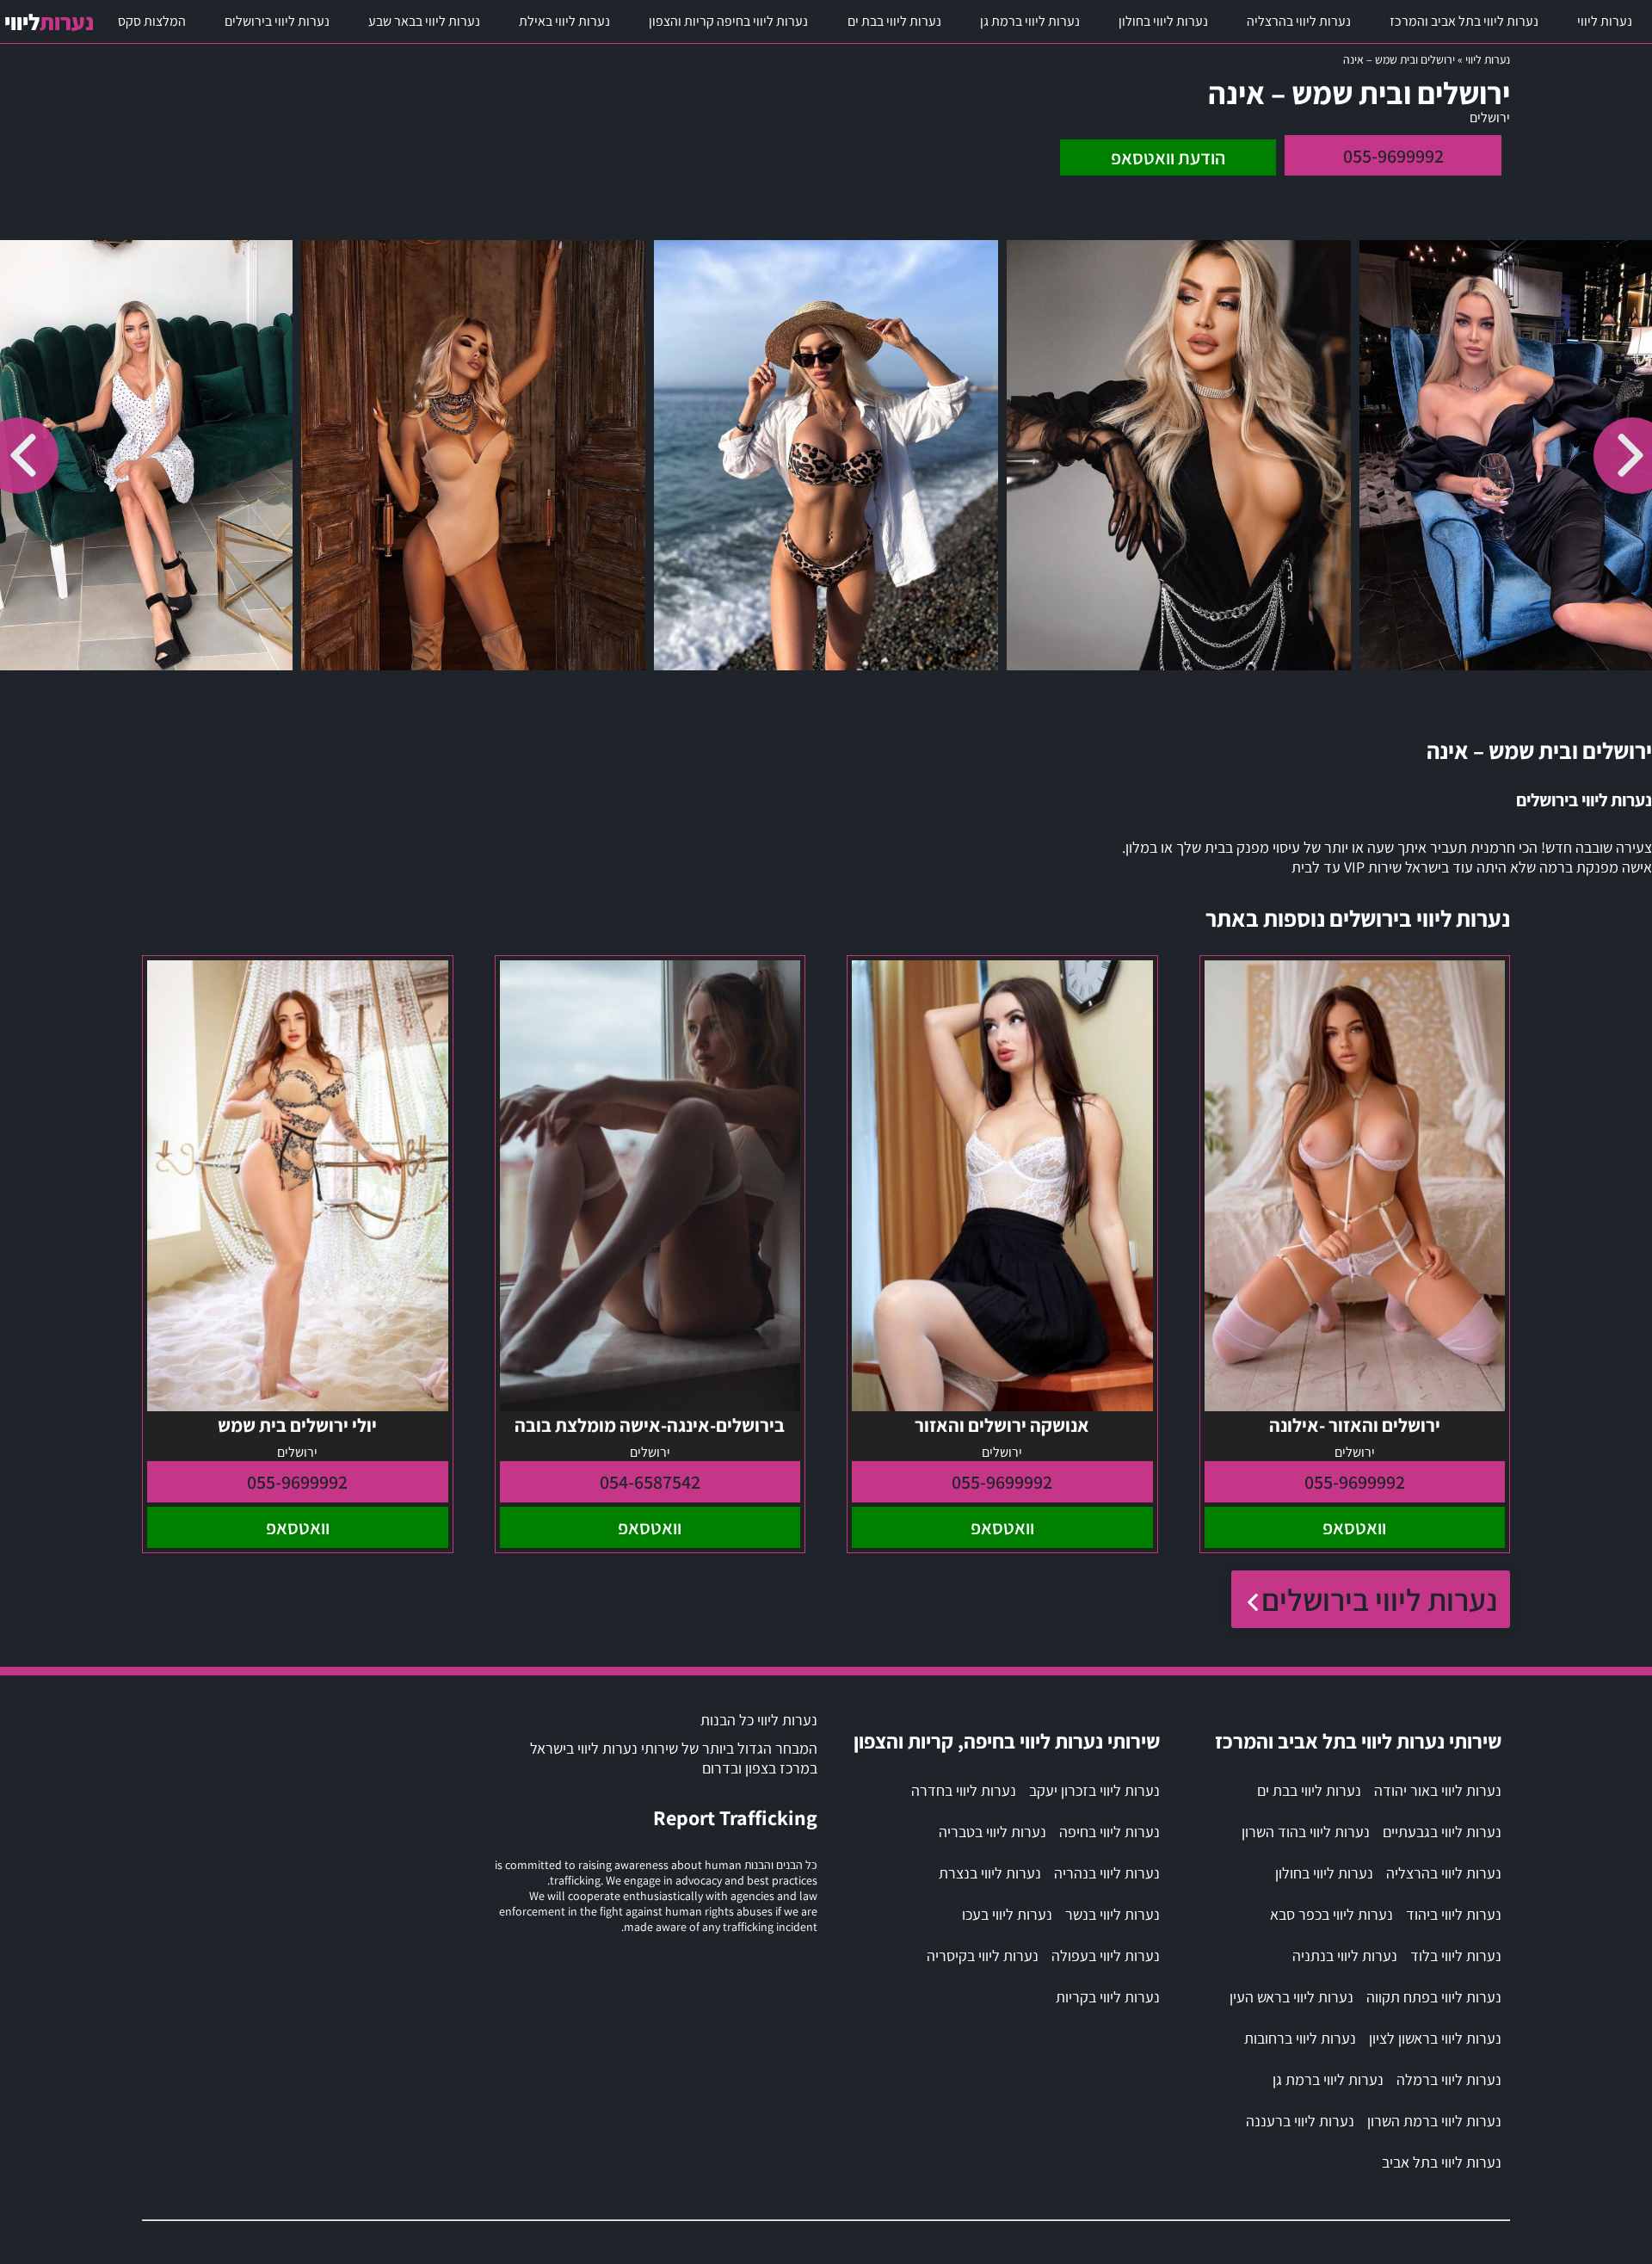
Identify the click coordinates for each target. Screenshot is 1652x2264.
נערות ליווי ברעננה (1300, 2121)
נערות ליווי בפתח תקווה (1434, 1997)
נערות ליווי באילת (564, 21)
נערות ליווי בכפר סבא (1331, 1914)
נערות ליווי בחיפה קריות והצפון (728, 21)
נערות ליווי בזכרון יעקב (1094, 1790)
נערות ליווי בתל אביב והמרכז (1464, 21)
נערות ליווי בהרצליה (1299, 21)
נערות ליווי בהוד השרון (1306, 1832)
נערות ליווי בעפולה (1106, 1956)
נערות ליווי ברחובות (1300, 2038)
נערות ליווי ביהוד (1454, 1914)
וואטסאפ (1354, 1527)
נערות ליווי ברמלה (1449, 2079)
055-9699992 (1393, 156)
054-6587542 (650, 1482)
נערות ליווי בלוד (1456, 1956)
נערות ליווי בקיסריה (983, 1956)
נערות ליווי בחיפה (1110, 1832)
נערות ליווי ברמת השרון (1434, 2121)
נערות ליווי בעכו (1007, 1914)
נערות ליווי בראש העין (1291, 1997)
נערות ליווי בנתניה (1345, 1956)
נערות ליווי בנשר (1113, 1914)
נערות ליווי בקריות (1108, 1997)
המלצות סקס (152, 21)
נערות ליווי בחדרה (964, 1790)
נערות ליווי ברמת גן (1030, 21)
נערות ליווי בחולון (1163, 21)
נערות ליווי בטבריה (992, 1832)
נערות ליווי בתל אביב (1442, 2162)
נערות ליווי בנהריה (1107, 1873)
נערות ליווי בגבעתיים (1442, 1832)
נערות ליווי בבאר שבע (424, 21)
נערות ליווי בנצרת (990, 1873)
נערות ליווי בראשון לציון (1435, 2038)
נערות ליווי (1605, 21)
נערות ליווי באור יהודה (1438, 1790)
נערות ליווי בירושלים (277, 21)
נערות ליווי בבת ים (894, 21)
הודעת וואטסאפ (1168, 157)
